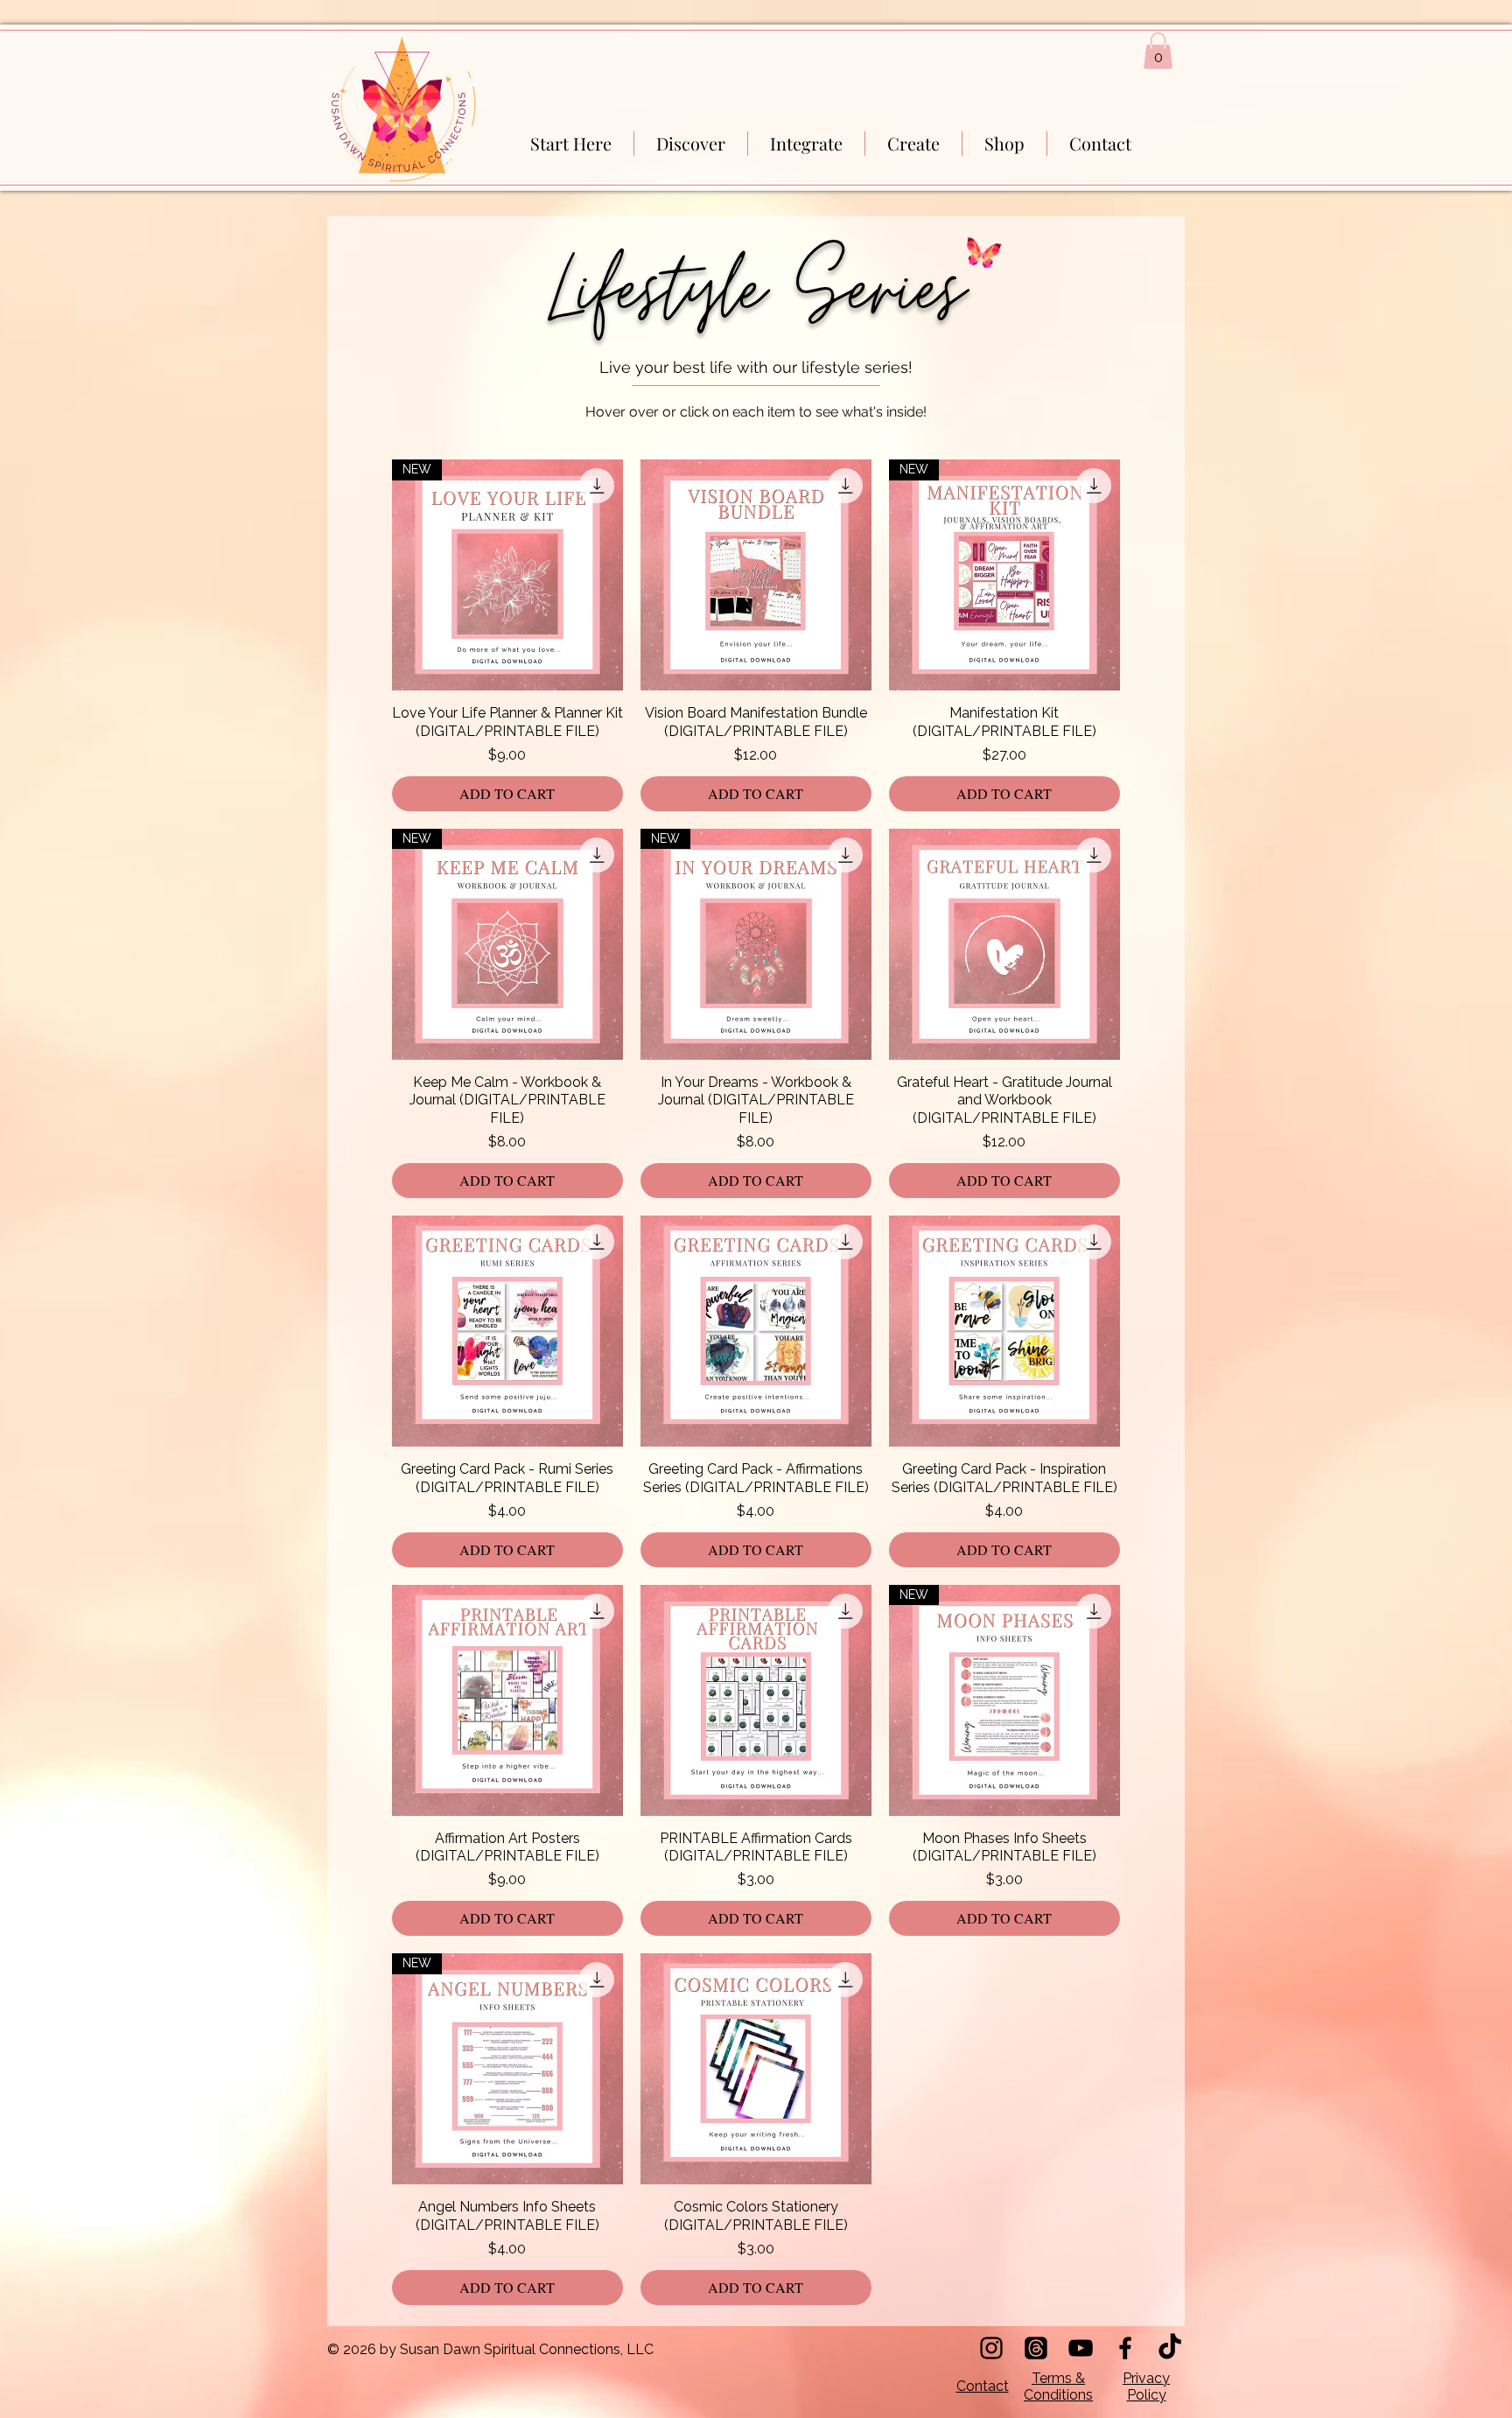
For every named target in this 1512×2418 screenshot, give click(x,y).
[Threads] (1036, 2348)
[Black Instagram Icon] (991, 2348)
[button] (1158, 51)
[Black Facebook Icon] (1125, 2348)
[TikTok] (1170, 2348)
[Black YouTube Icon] (1081, 2348)
